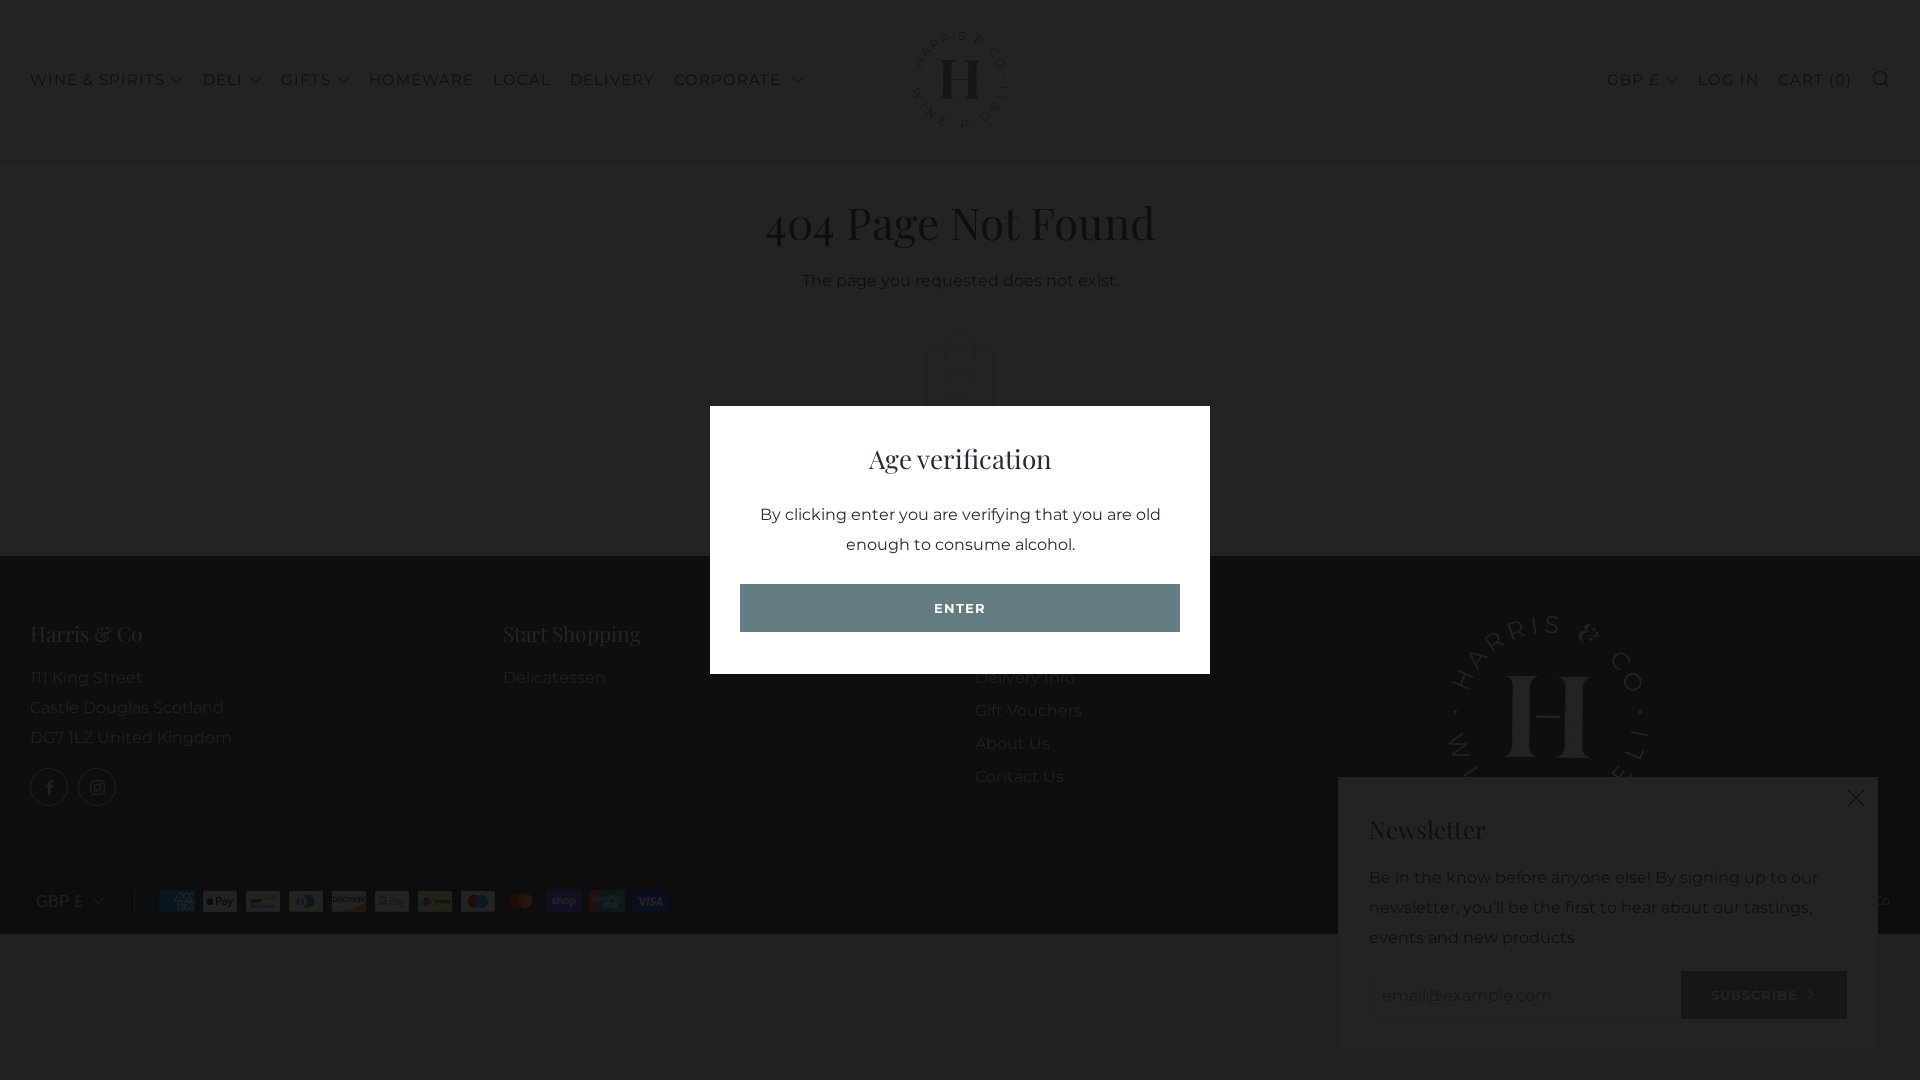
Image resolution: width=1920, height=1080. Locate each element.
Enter (960, 608)
